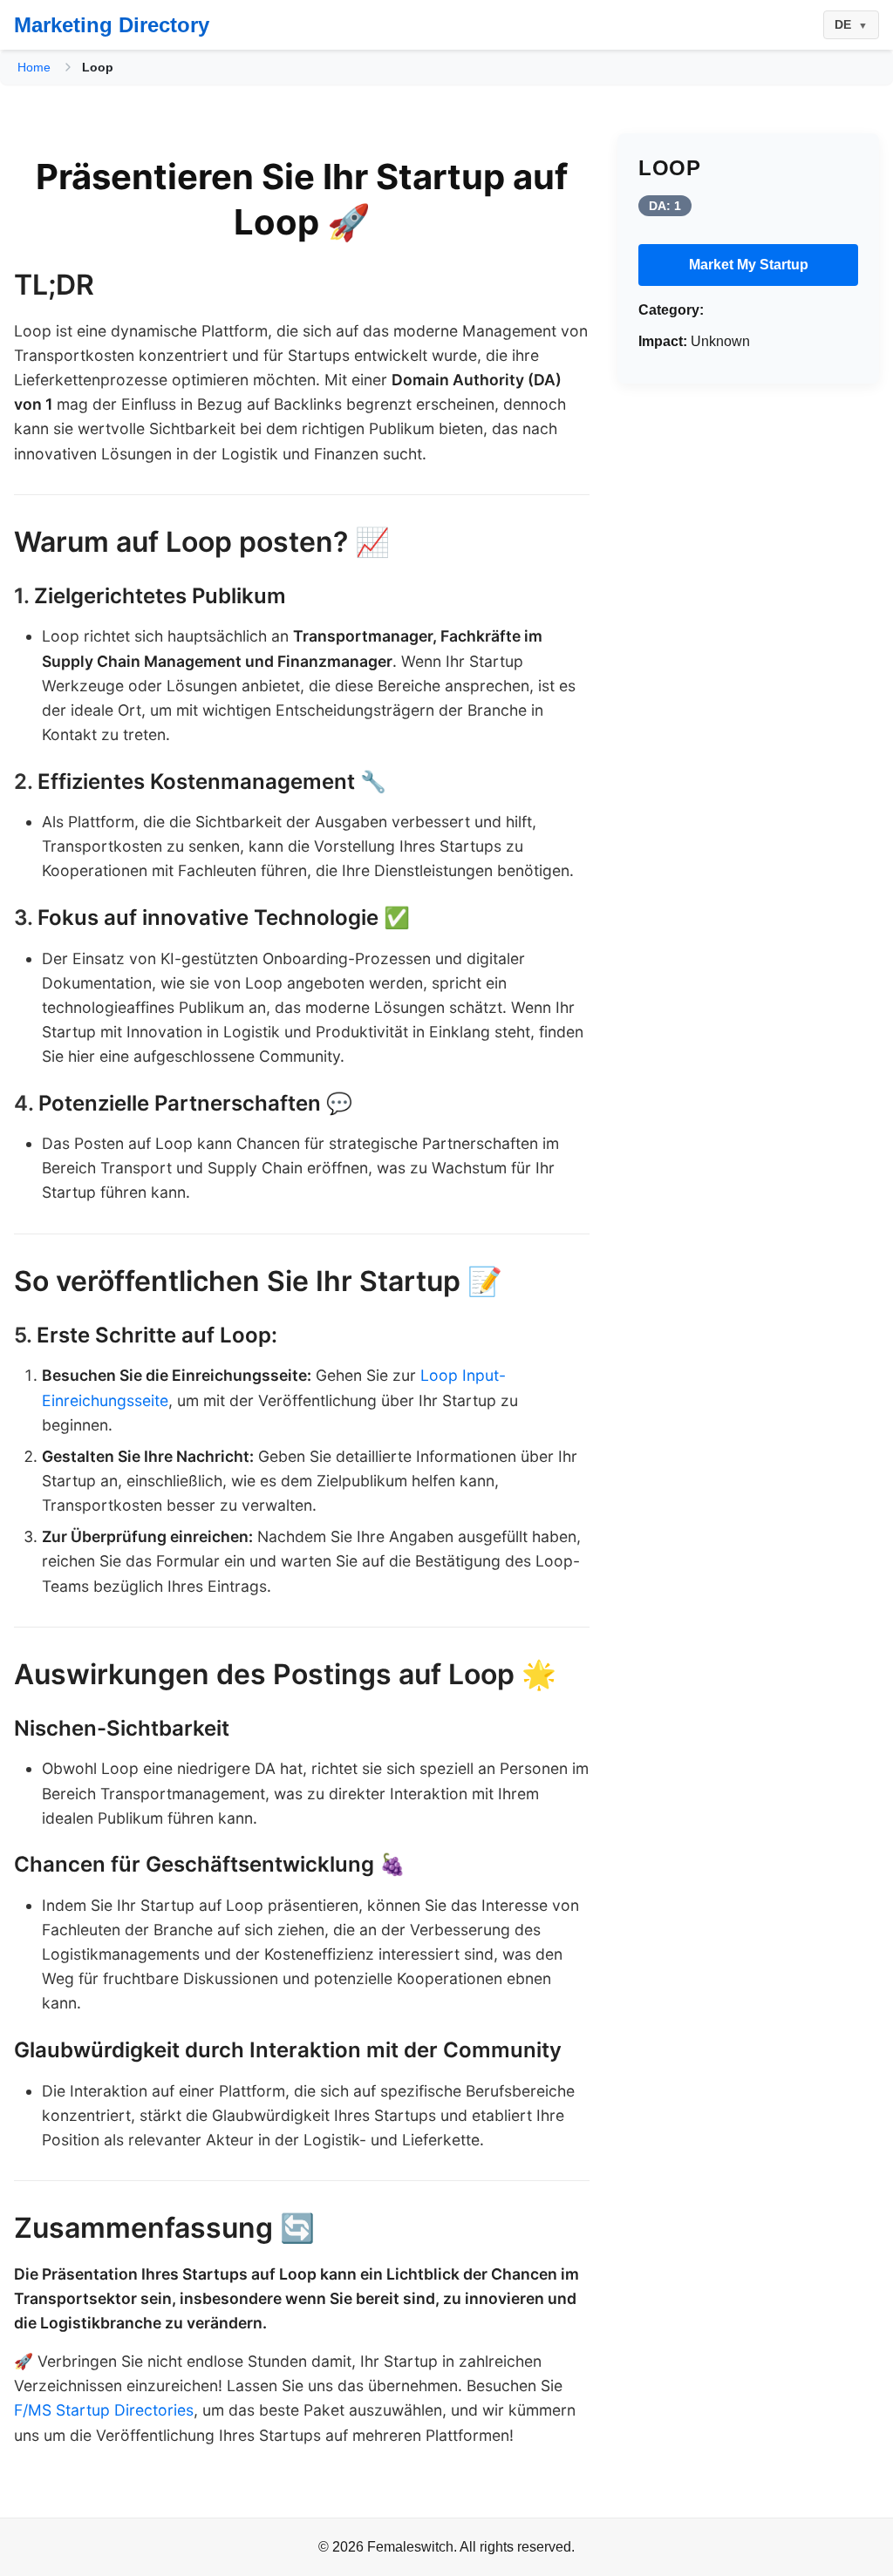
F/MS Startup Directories (104, 2410)
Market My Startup (749, 265)
